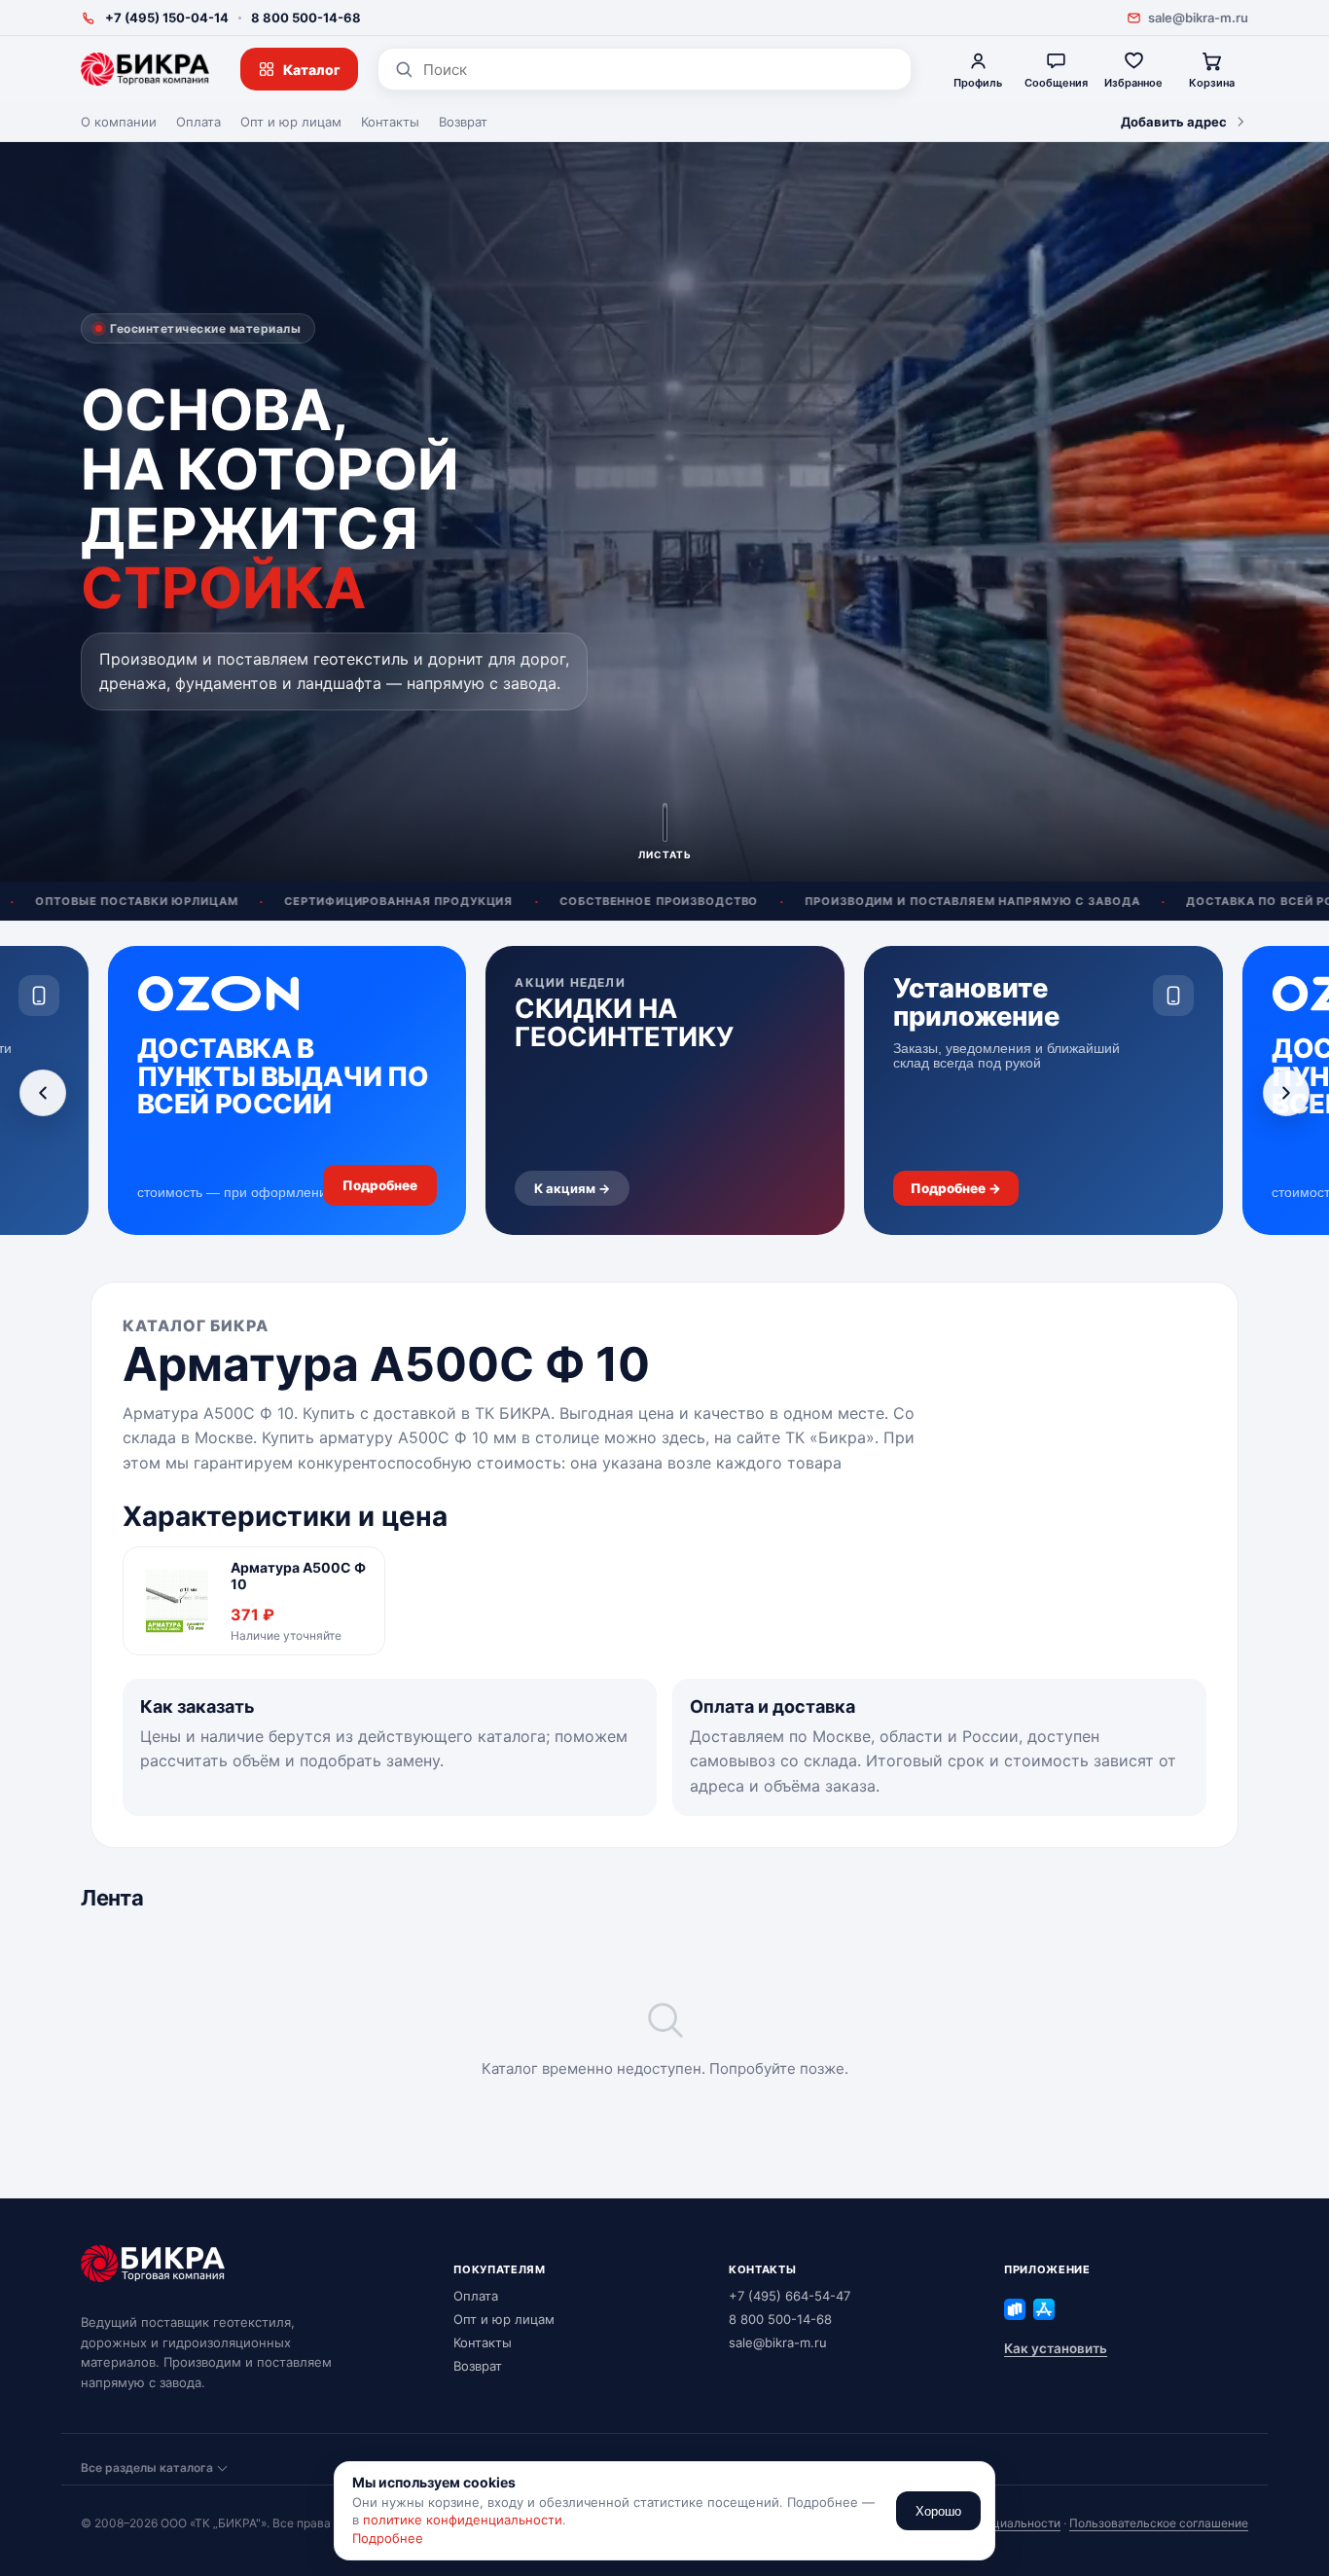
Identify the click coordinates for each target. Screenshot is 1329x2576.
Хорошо (938, 2511)
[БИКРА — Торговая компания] (145, 69)
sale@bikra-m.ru (1198, 18)
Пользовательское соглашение (1159, 2523)
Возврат (463, 122)
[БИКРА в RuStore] (1015, 2309)
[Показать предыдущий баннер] (43, 1093)
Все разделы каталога (147, 2467)
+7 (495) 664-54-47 (790, 2296)
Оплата (198, 122)
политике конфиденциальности (463, 2520)
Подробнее (388, 2538)
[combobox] (659, 70)
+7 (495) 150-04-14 (167, 18)
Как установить (1056, 2348)
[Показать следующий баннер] (1286, 1093)
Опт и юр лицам (291, 122)
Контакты (390, 122)
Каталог (312, 70)
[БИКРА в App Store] (1044, 2309)
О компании (119, 122)
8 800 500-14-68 (306, 18)
